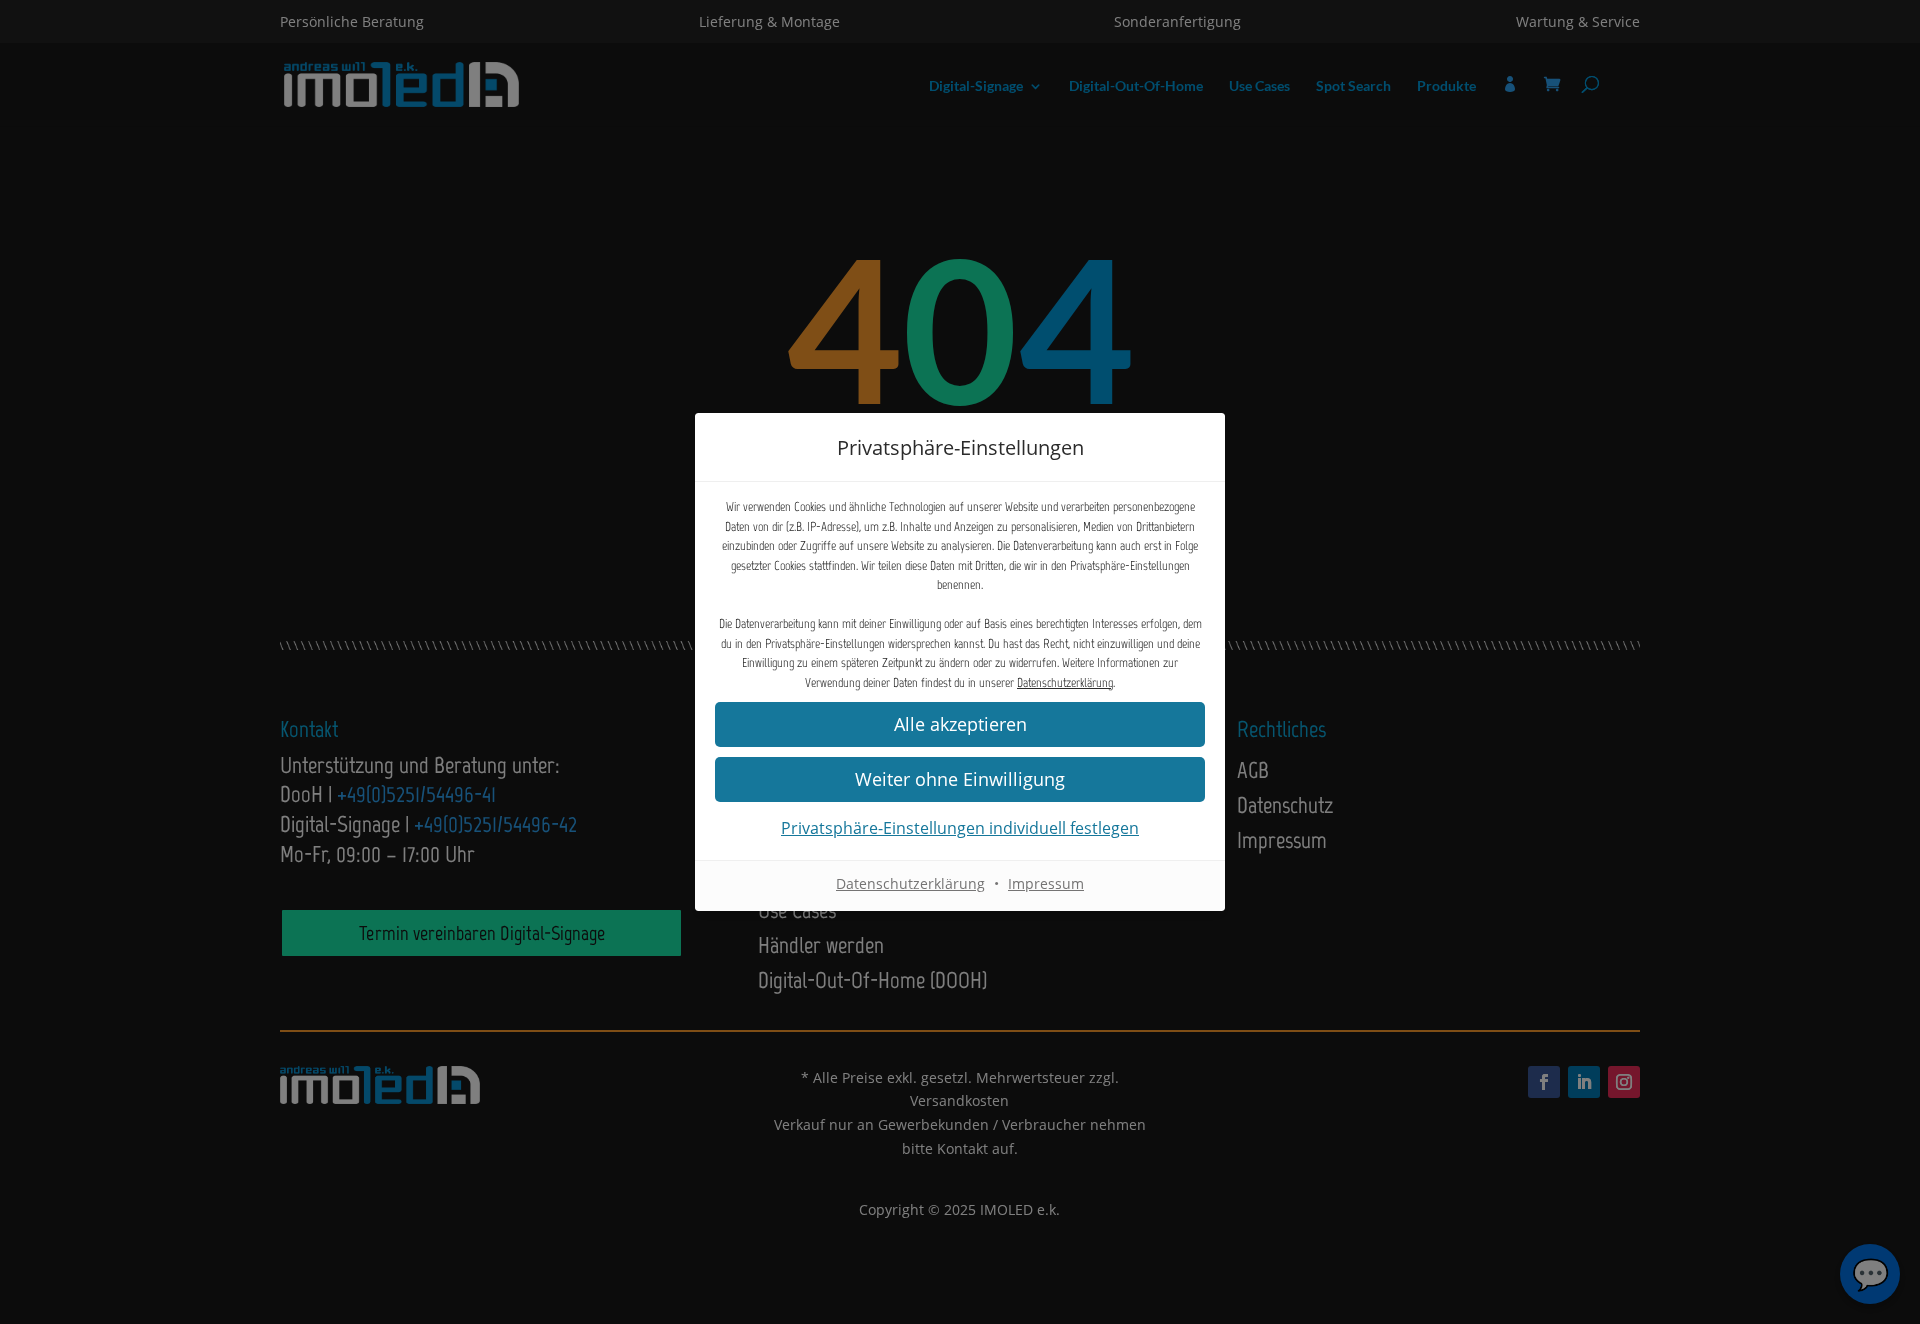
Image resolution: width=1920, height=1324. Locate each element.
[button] (960, 779)
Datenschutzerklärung (1065, 682)
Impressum (1046, 883)
